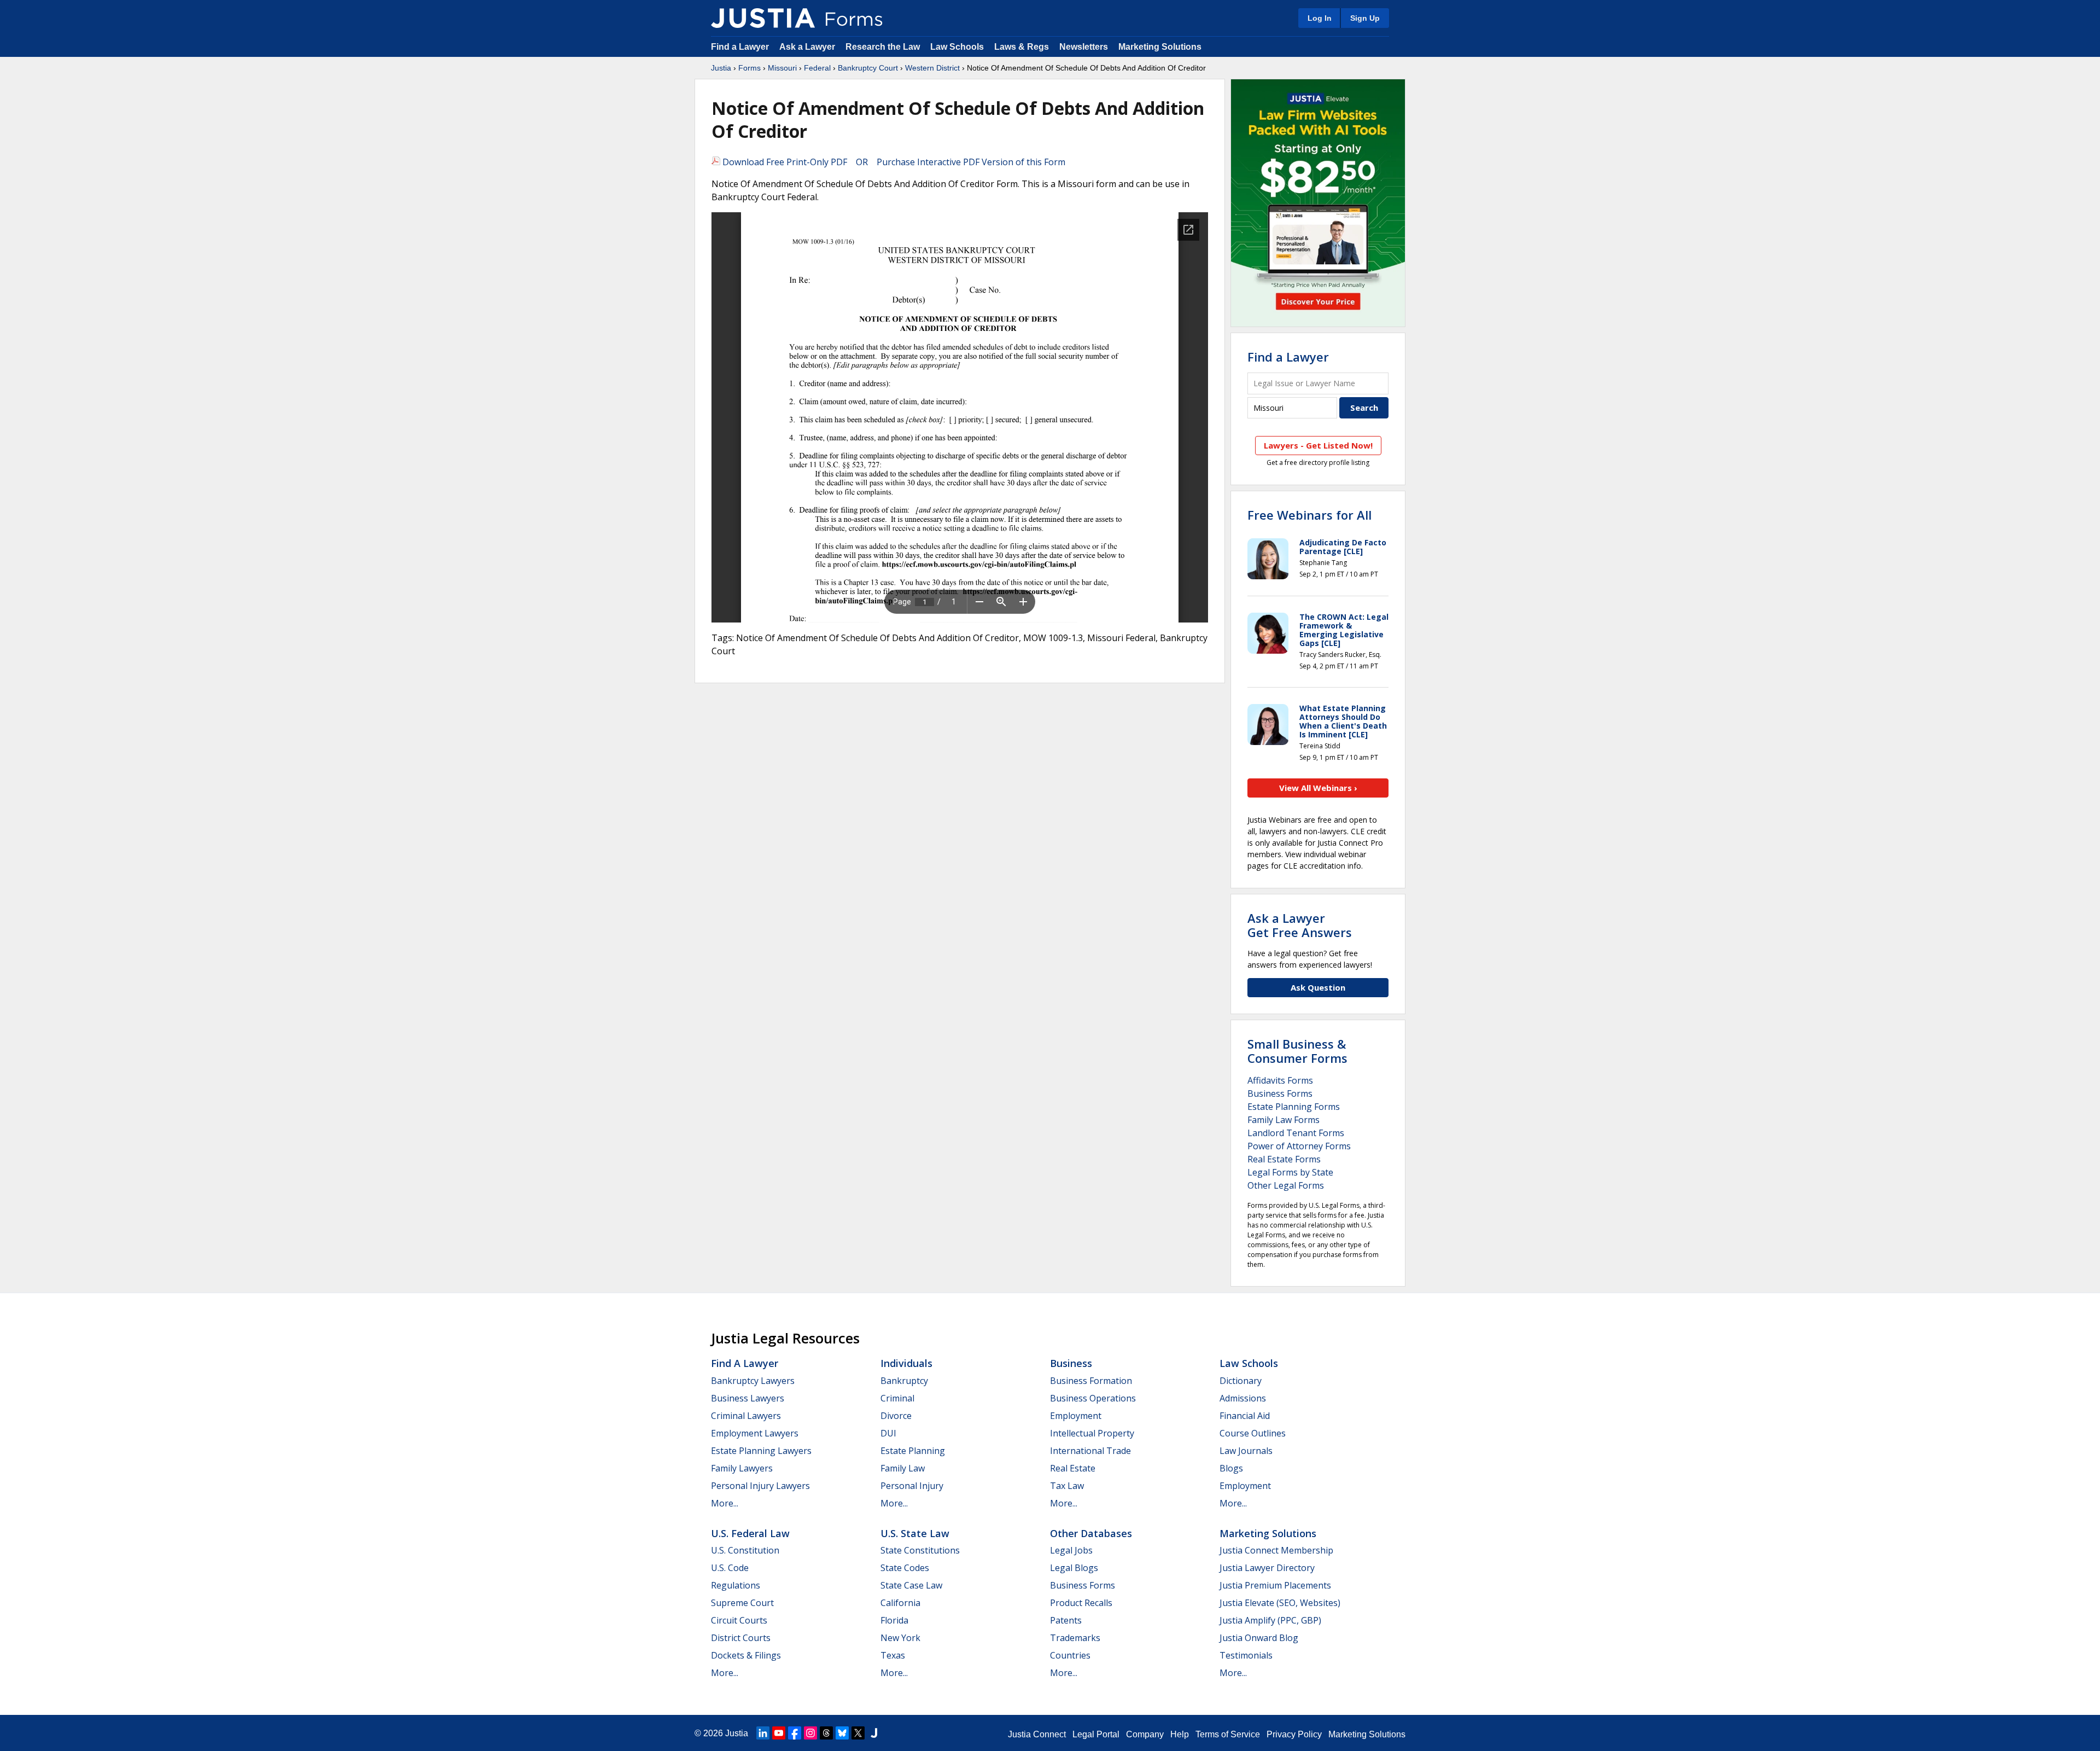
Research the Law (883, 47)
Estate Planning (913, 1451)
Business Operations (1093, 1398)
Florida (894, 1620)
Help (1180, 1734)
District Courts (741, 1638)
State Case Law (911, 1585)
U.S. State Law (915, 1533)
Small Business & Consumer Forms (1297, 1051)
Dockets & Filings (746, 1655)
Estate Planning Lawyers (761, 1451)
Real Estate (1073, 1468)
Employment (1076, 1416)
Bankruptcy (904, 1381)
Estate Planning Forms (1294, 1107)
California (900, 1603)
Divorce (896, 1416)
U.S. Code (730, 1568)
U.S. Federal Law (750, 1533)
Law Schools (957, 47)
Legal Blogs (1074, 1568)
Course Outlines (1253, 1433)
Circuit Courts (739, 1620)
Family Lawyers (742, 1468)
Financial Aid (1245, 1416)
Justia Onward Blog (1259, 1638)
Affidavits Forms (1280, 1080)
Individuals (906, 1363)
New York (900, 1638)
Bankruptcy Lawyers (753, 1381)
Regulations (736, 1585)
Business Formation (1091, 1381)
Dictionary (1241, 1381)
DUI (888, 1433)
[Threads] (826, 1733)
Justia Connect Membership (1276, 1550)
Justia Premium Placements (1275, 1585)
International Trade (1090, 1451)
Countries (1070, 1655)
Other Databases (1091, 1533)
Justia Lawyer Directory (1267, 1568)
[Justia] (763, 18)
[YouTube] (779, 1733)
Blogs (1231, 1468)
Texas (893, 1655)
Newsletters (1084, 47)
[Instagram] (810, 1733)
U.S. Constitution (745, 1550)
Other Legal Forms (1286, 1185)
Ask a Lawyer (808, 47)
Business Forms (1280, 1093)
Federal (817, 68)
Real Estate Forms (1284, 1159)
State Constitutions (920, 1550)
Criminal (897, 1398)
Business (1071, 1363)
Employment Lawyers (755, 1433)
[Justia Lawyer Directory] (874, 1733)
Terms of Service (1228, 1734)
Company (1145, 1734)
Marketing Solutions (1160, 47)
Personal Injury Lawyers (760, 1486)
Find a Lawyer (740, 47)
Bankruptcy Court (868, 68)
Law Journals (1246, 1451)
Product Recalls (1081, 1603)
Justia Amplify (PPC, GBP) (1270, 1620)
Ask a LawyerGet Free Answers (1300, 925)
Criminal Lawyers (746, 1416)
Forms (749, 68)
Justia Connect (1037, 1734)
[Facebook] (795, 1733)
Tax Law (1067, 1486)
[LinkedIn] (763, 1733)
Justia (721, 68)
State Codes (905, 1568)
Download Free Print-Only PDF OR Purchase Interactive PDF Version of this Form (893, 162)
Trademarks (1075, 1638)
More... (725, 1503)
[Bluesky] (842, 1733)
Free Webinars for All (1309, 515)
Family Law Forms (1284, 1120)
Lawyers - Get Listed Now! (1318, 445)
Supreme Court (742, 1603)
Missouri (782, 68)
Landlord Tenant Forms (1296, 1133)
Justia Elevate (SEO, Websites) (1280, 1603)
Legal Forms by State (1290, 1172)
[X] (858, 1733)
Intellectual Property (1092, 1433)
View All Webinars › (1318, 788)
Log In (1320, 18)
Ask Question (1318, 987)
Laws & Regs (1022, 47)
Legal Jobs (1071, 1550)
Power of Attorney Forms (1299, 1146)
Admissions (1243, 1398)
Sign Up (1365, 18)
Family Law (903, 1468)
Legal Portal (1096, 1734)
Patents (1066, 1620)
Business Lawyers (748, 1398)
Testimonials (1246, 1655)
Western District (932, 68)
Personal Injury (912, 1486)
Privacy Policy (1294, 1734)
